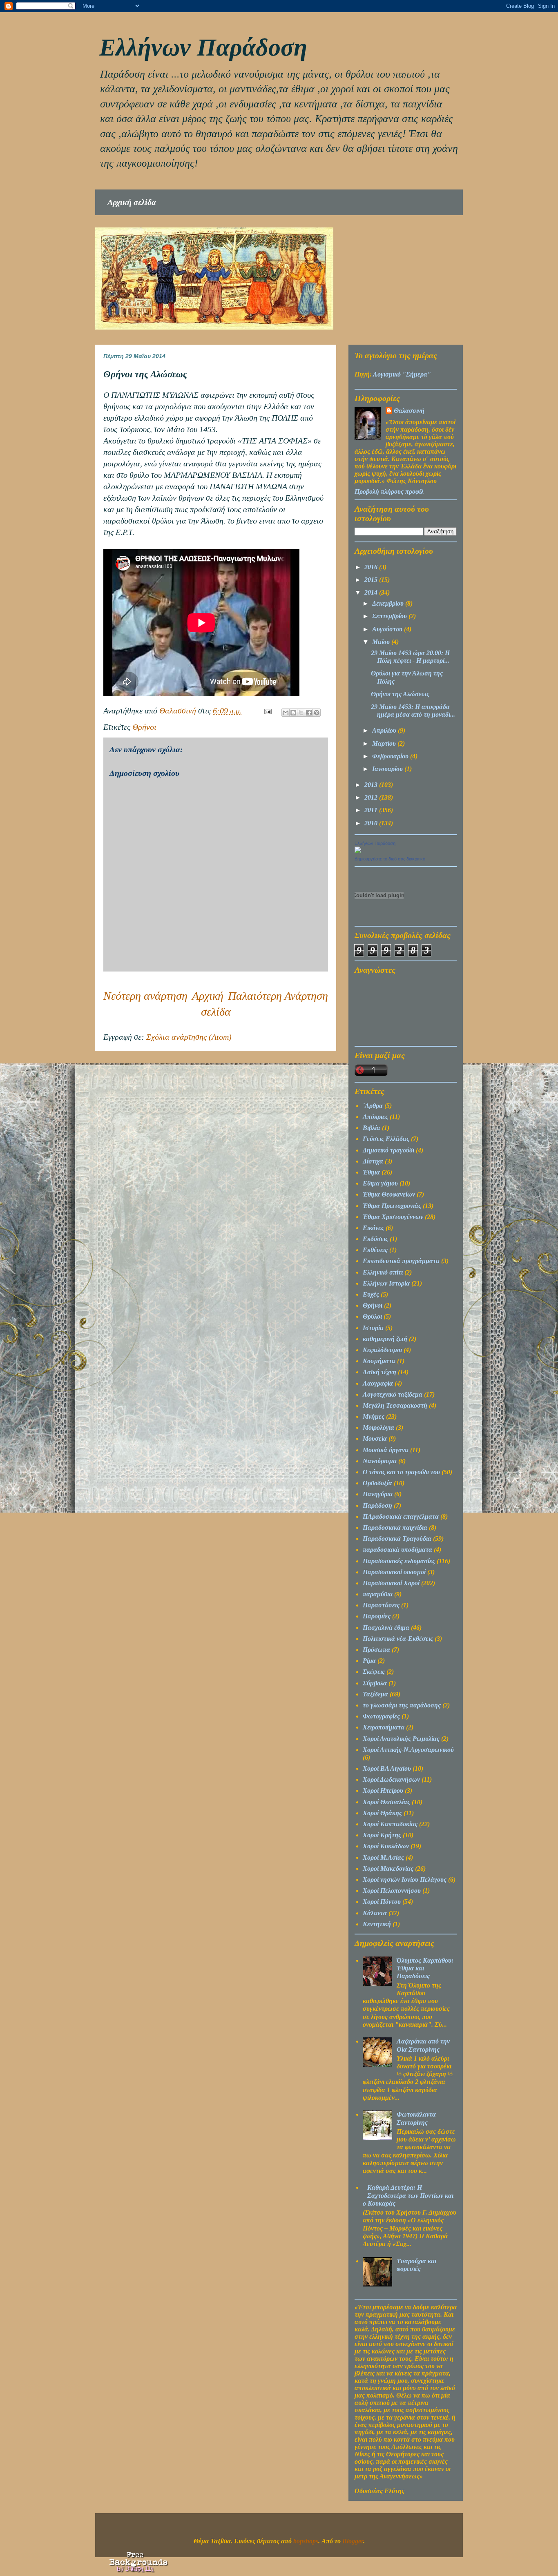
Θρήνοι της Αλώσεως (400, 694)
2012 (372, 797)
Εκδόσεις (375, 1239)
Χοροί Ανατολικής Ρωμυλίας (401, 1739)
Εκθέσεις (375, 1250)
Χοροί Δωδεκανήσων (391, 1779)
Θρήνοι (144, 727)
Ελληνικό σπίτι (383, 1272)
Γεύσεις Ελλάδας (386, 1139)
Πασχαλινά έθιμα (386, 1628)
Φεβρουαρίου (391, 756)
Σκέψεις (374, 1672)
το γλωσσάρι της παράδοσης (402, 1705)
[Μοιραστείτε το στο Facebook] (309, 713)
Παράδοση (377, 1505)
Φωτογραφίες (381, 1716)
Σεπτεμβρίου (390, 616)
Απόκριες (375, 1117)
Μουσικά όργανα (386, 1450)
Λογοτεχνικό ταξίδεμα (393, 1394)
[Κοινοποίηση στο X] (301, 713)
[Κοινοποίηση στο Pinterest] (317, 713)
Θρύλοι (372, 1316)
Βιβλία (372, 1128)
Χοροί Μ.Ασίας (383, 1857)
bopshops (306, 2541)
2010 (372, 823)
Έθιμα (371, 1172)
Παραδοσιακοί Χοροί (391, 1583)
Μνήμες (374, 1416)
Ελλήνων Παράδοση (375, 843)
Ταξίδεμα (375, 1694)
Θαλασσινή (409, 411)
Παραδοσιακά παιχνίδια (395, 1528)
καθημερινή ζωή (385, 1339)
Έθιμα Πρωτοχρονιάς (392, 1206)
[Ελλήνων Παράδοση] (358, 851)
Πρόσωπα (376, 1650)
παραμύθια (378, 1594)
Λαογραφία (378, 1383)
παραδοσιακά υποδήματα (397, 1550)
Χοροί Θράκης (382, 1813)
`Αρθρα (373, 1106)
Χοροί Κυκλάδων (386, 1846)
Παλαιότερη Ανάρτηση (278, 996)
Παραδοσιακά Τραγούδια (397, 1539)
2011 (372, 810)
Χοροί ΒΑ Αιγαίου (387, 1768)
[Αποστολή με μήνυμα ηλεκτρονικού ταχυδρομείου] (286, 713)
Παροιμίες (377, 1616)
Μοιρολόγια (378, 1427)
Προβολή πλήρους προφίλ (389, 491)
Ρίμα (369, 1661)
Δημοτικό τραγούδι (388, 1150)
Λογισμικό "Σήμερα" (402, 374)
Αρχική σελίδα (132, 202)
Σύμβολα (375, 1683)
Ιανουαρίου (388, 769)
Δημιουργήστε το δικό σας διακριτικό (390, 859)
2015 (372, 580)
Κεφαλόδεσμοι (382, 1350)
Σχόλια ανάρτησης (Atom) (189, 1037)
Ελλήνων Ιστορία (386, 1283)
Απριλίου (385, 730)
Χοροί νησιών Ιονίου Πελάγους (405, 1880)
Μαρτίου (385, 743)
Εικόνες (373, 1228)
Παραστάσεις (381, 1605)
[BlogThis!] (293, 713)
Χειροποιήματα (384, 1727)
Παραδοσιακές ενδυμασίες (399, 1561)
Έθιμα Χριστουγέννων (393, 1217)
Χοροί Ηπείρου (383, 1790)
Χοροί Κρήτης (382, 1835)
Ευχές (371, 1294)
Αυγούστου (388, 629)
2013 (372, 785)
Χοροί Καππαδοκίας (390, 1824)
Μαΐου (382, 642)
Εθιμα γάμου (380, 1183)
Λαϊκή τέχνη (379, 1372)
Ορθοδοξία (377, 1483)
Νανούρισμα (380, 1461)
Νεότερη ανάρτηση (145, 996)
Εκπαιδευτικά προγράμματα (401, 1261)
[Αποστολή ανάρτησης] (267, 711)
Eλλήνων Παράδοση (203, 47)
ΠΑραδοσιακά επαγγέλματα (401, 1516)
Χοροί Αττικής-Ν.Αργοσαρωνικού (408, 1750)
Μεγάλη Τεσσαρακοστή (395, 1405)
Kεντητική (377, 1924)
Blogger (353, 2541)
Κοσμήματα (379, 1361)
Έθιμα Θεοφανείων (389, 1194)
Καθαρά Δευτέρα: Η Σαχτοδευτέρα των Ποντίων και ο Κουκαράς (408, 2195)
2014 (372, 592)
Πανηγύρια (378, 1494)
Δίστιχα (373, 1161)
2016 (372, 567)
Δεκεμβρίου (389, 603)
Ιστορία (373, 1328)
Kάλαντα (375, 1913)
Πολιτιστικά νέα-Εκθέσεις (398, 1639)
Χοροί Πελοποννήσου (392, 1891)
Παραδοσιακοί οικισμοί (394, 1572)
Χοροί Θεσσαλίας (386, 1802)
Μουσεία (375, 1438)
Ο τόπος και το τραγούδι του (401, 1472)
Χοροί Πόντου (382, 1902)
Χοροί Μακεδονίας (388, 1868)
